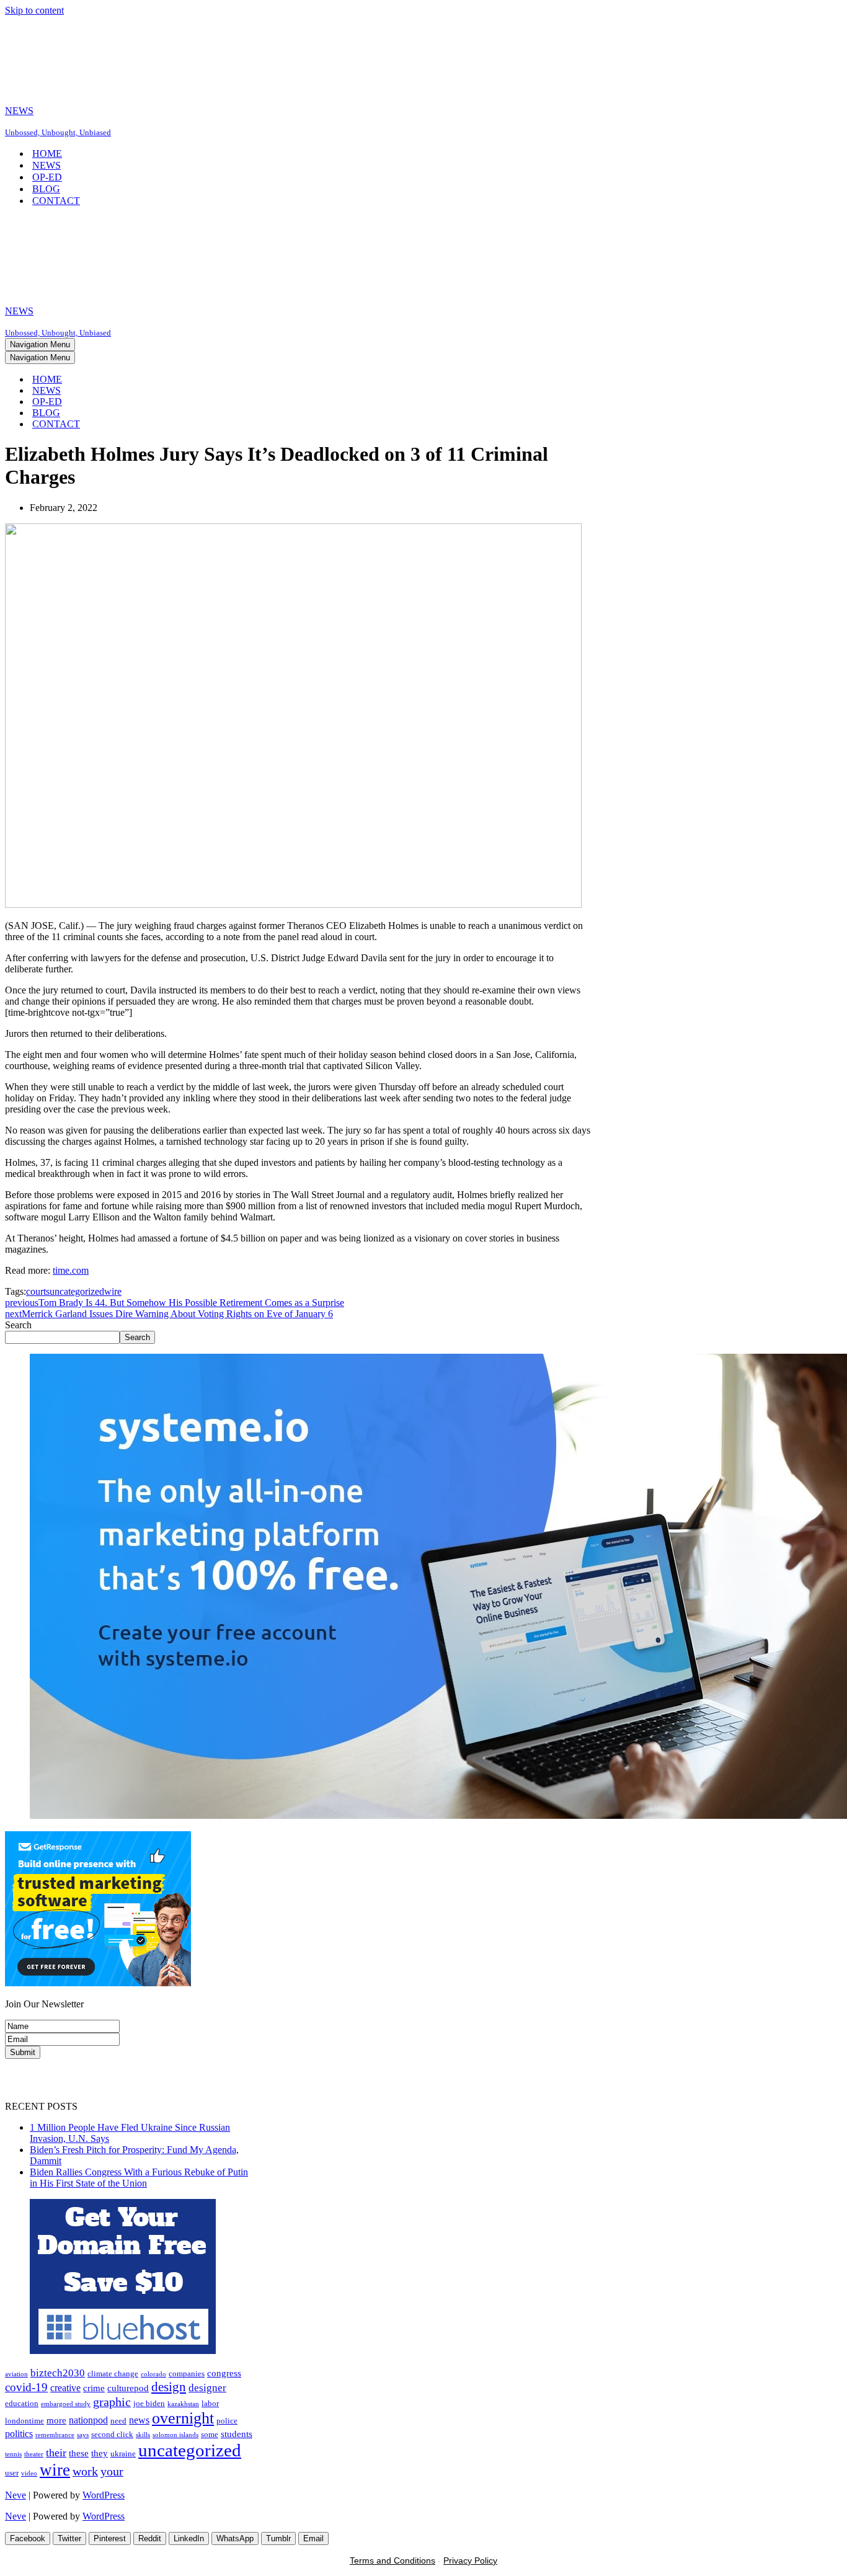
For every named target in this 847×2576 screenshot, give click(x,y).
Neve (16, 2495)
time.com (71, 1270)
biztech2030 (58, 2373)
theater (34, 2454)
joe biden (149, 2403)
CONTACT (56, 201)
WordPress (104, 2495)
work (85, 2471)
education (22, 2403)
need (118, 2421)
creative (65, 2388)
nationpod (88, 2420)
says (83, 2435)
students (237, 2434)
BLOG (46, 189)
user (12, 2473)
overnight (183, 2418)
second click (112, 2434)
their (56, 2453)
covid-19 (26, 2387)
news (139, 2420)
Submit (23, 2052)
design (169, 2387)
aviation (16, 2374)
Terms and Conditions (392, 2560)
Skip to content (34, 10)
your (112, 2471)
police (227, 2421)
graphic (112, 2402)
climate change (113, 2374)
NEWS (47, 165)
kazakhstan (183, 2404)
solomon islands (175, 2435)
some (210, 2434)
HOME (47, 153)
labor (210, 2403)
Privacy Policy (470, 2560)
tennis (13, 2454)
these (79, 2453)
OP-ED (47, 177)
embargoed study (66, 2404)
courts (38, 1291)
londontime (24, 2421)
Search (18, 1325)
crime (94, 2388)
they (100, 2453)
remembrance (55, 2435)
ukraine (123, 2454)
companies (187, 2374)
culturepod (128, 2388)
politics (19, 2434)
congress (224, 2373)
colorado (153, 2374)
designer (207, 2387)
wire (113, 1291)
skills (143, 2435)
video (29, 2473)
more (56, 2420)
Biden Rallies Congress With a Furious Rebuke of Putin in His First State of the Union (139, 2178)
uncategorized (77, 1291)
